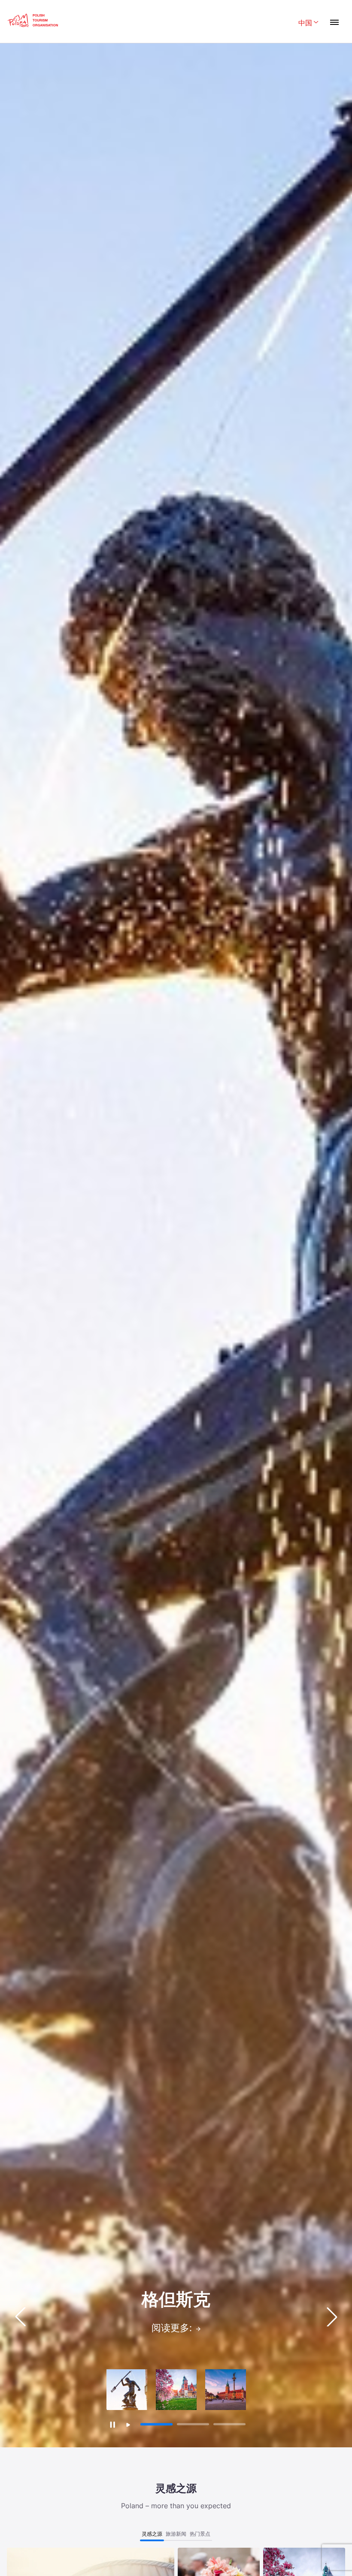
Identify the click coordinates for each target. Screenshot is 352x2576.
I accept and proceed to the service (169, 2551)
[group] (127, 2390)
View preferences (285, 2551)
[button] (332, 2317)
